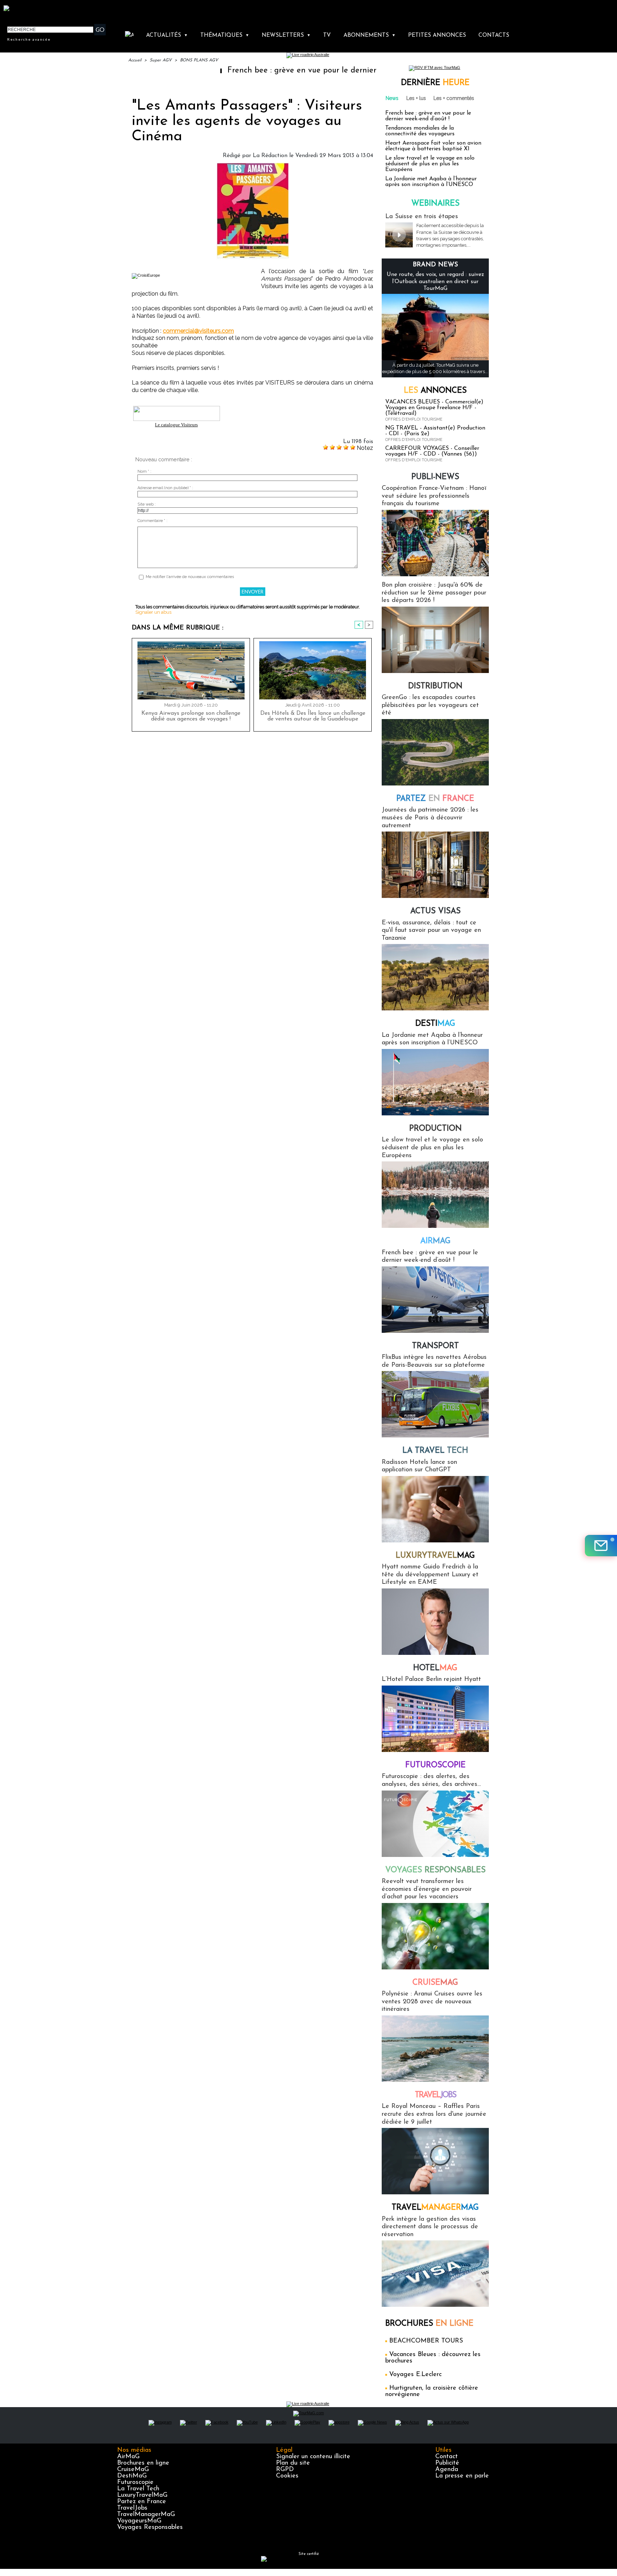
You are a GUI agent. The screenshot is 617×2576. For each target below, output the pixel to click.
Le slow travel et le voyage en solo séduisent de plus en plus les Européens (430, 164)
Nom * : (144, 471)
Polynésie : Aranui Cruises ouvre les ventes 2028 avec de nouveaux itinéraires (432, 2002)
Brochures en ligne (143, 2463)
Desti (435, 1024)
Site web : (147, 504)
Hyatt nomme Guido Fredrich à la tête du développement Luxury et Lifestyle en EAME (430, 1575)
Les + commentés (454, 98)
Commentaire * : (152, 521)
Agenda (447, 2470)
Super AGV (161, 60)
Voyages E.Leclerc (415, 2375)
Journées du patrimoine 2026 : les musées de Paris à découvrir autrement (430, 818)
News (392, 98)
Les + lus (416, 98)
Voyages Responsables (150, 2527)
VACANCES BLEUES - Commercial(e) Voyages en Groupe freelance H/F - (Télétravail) (434, 408)
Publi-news (435, 477)
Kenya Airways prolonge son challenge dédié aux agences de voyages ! (191, 716)
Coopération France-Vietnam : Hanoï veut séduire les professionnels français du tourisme (434, 496)
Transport (435, 1346)
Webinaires (435, 204)
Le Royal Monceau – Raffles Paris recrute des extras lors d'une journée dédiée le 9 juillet (434, 2114)
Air (435, 1241)
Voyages (435, 1870)
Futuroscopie (435, 1765)
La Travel (435, 1451)
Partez (435, 799)
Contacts (494, 35)
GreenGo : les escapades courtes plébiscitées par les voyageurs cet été (430, 705)
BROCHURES (429, 2324)
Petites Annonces (437, 35)
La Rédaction (270, 156)
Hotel (435, 1668)
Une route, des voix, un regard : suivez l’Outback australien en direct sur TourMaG (435, 281)
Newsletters (286, 35)
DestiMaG (132, 2476)
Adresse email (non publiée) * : (165, 488)
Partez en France (142, 2502)
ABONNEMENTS (370, 35)
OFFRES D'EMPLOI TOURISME (414, 419)
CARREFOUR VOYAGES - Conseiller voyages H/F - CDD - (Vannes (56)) (432, 451)
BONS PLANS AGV (199, 60)
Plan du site (293, 2463)
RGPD (285, 2470)
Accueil (135, 60)
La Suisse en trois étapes (422, 217)
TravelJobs (132, 2508)
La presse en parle (462, 2476)
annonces (435, 391)
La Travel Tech (138, 2489)
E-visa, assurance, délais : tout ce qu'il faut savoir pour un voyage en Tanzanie (431, 931)
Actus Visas (435, 911)
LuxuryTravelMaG (142, 2495)
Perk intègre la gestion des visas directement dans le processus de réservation (430, 2227)
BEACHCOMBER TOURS (426, 2341)
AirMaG (128, 2457)
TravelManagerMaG (146, 2515)
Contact (447, 2457)
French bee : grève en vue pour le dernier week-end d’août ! (261, 71)
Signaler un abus (153, 612)
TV (327, 35)
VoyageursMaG (139, 2521)
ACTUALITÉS (167, 35)
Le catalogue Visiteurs (176, 425)
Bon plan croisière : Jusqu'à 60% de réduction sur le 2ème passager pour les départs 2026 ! (434, 593)
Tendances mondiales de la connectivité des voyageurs (420, 131)
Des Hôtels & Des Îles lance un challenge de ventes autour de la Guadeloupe (313, 716)
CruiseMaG (133, 2470)
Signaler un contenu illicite (313, 2457)
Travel (435, 2095)
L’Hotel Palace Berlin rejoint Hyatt (431, 1679)
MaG (435, 1556)
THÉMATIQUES (225, 35)
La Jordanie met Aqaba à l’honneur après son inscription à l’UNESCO (431, 182)
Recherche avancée (29, 39)
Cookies (287, 2476)
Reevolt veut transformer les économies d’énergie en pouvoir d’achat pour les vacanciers (427, 1889)
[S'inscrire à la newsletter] (601, 1546)
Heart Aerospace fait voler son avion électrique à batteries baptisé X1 (433, 146)
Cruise (435, 1983)
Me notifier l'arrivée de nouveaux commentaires (190, 577)
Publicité (447, 2463)
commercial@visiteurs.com (198, 331)
